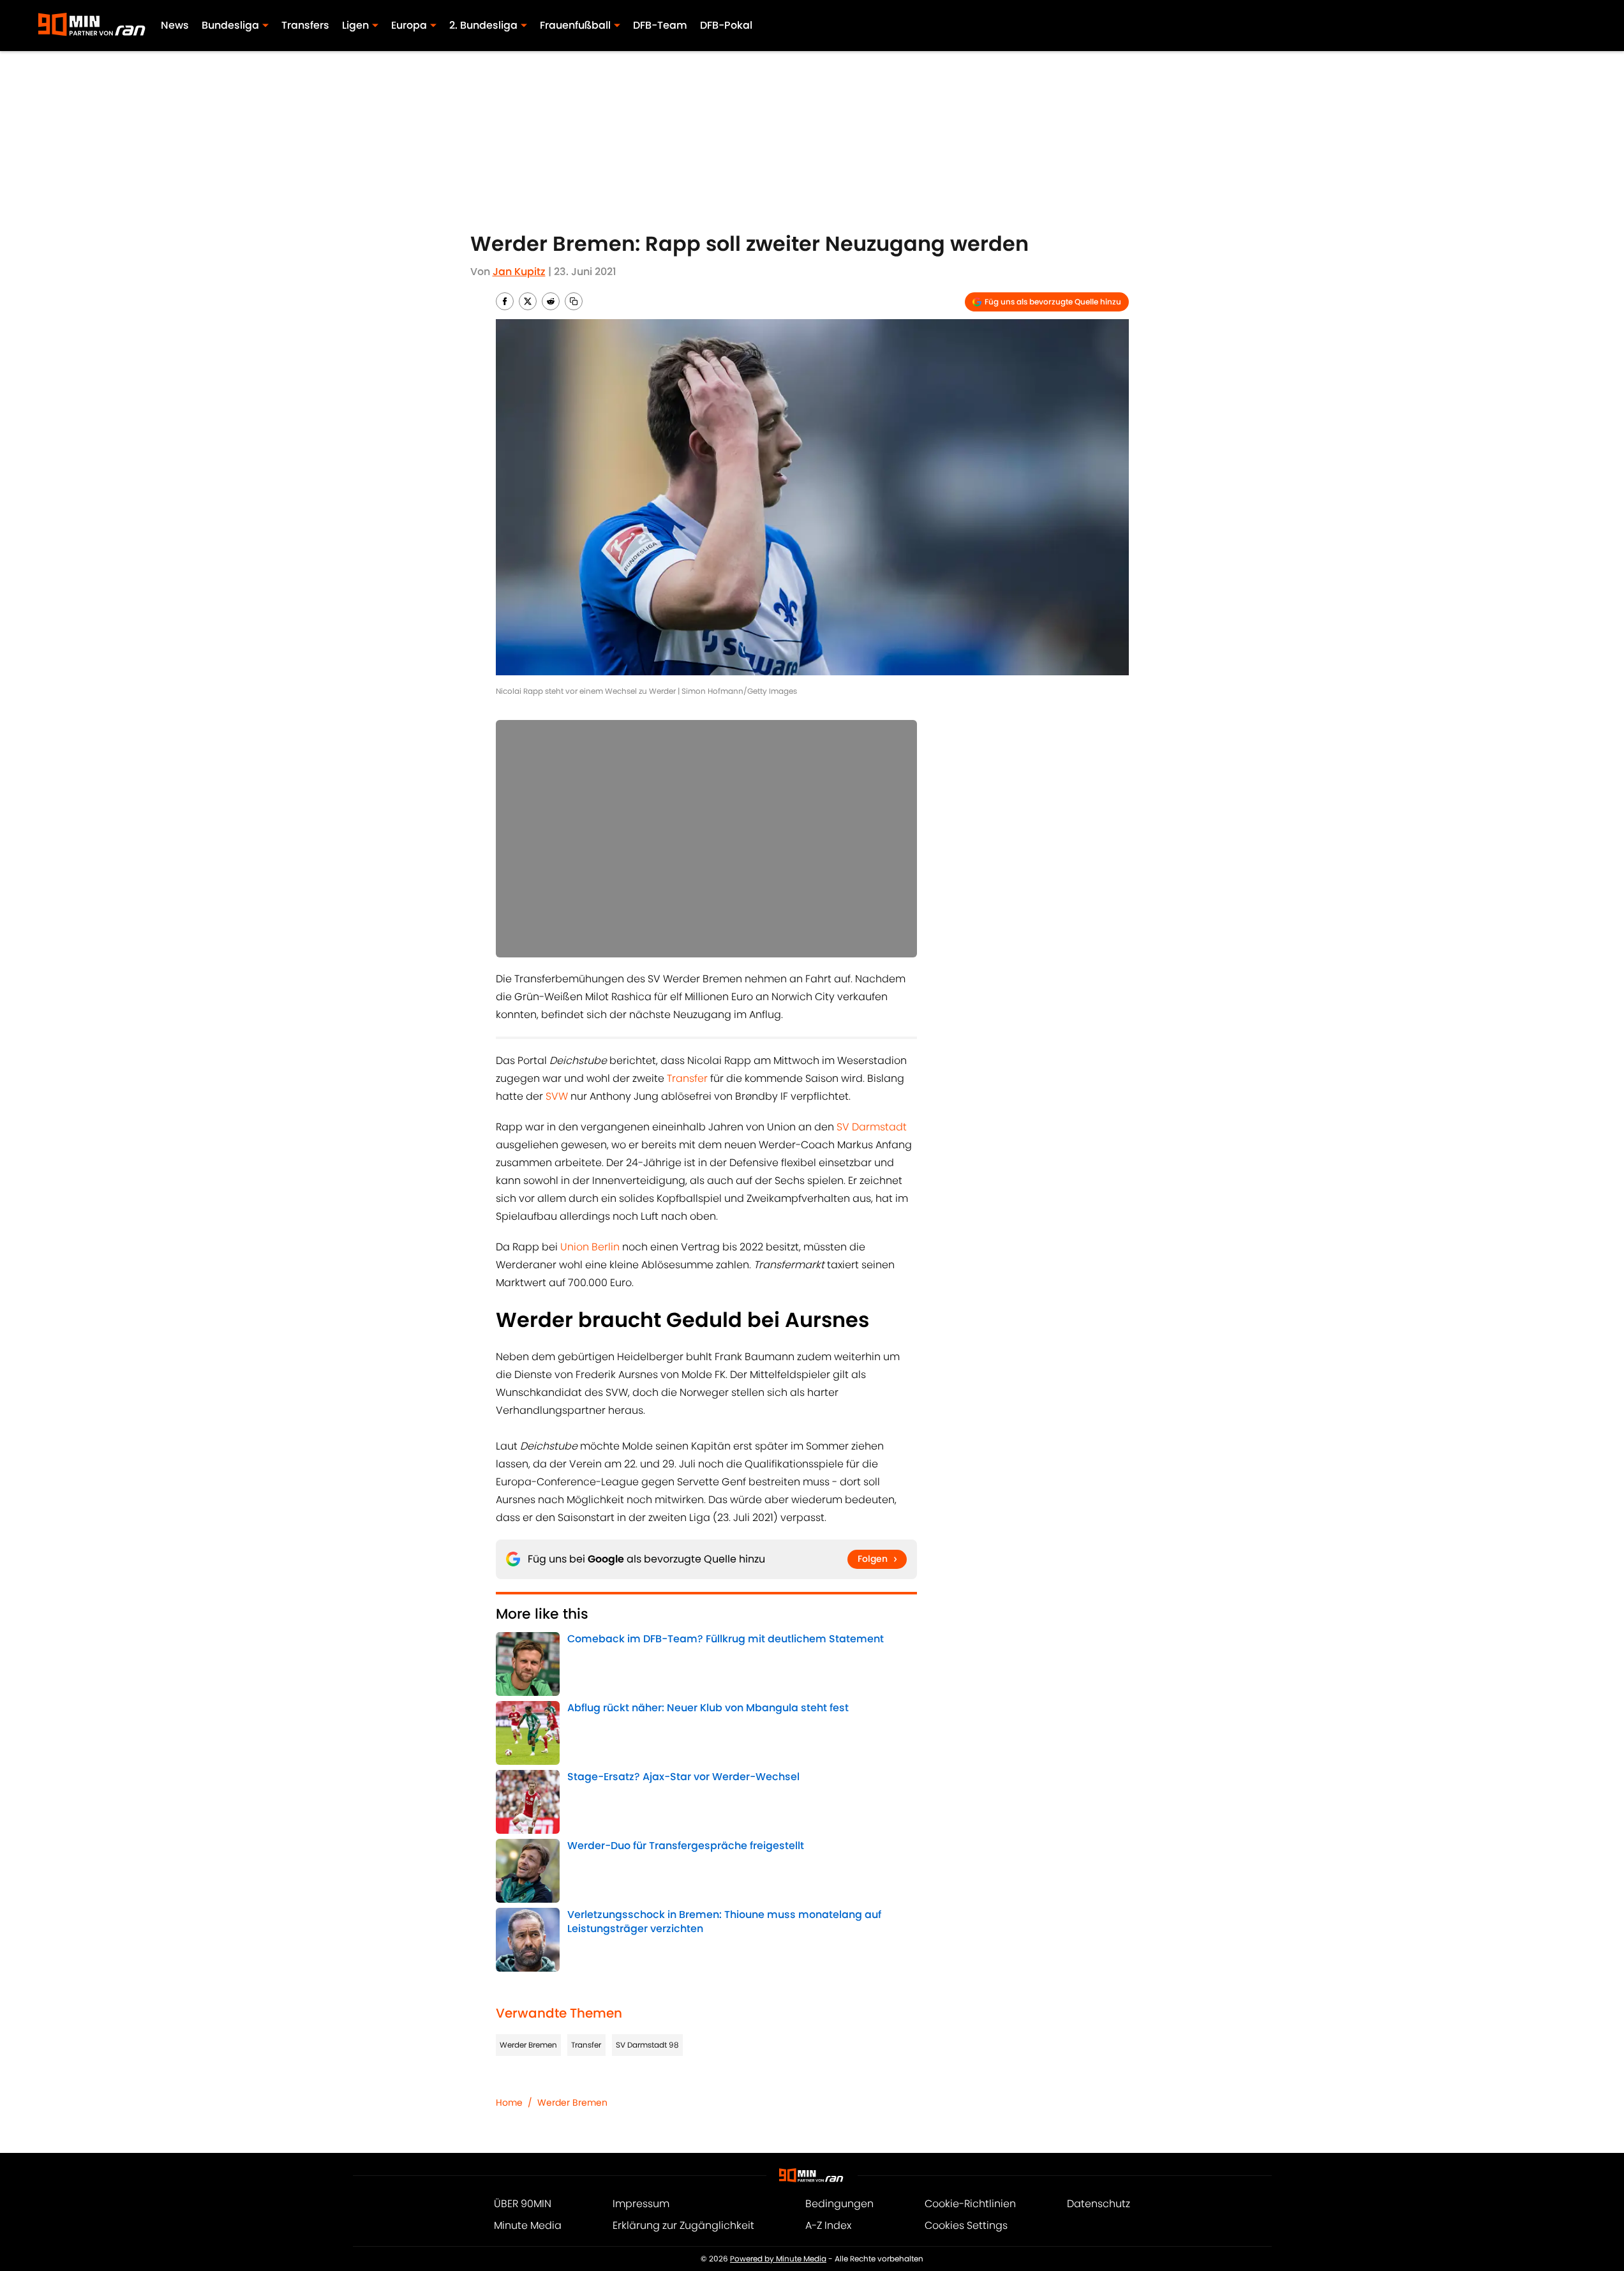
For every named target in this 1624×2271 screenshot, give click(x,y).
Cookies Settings (966, 2225)
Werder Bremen (528, 2045)
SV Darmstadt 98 (647, 2045)
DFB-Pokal (726, 25)
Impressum (641, 2204)
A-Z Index (828, 2225)
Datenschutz (1099, 2204)
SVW (557, 1096)
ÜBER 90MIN (523, 2204)
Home (509, 2102)
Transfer (687, 1078)
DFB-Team (660, 25)
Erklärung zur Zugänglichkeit (683, 2225)
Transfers (305, 25)
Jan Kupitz (519, 272)
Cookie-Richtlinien (970, 2204)
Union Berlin (590, 1247)
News (175, 25)
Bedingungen (839, 2204)
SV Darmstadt (872, 1127)
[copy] (574, 301)
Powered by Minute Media (778, 2259)
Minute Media (528, 2225)
